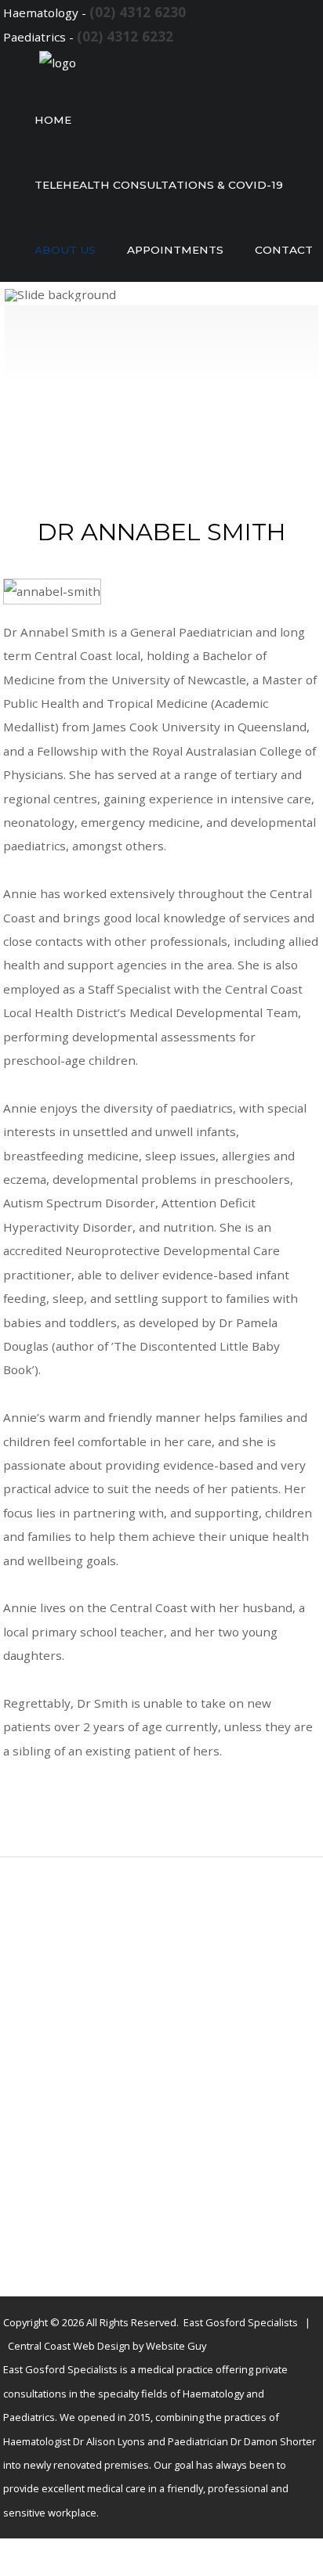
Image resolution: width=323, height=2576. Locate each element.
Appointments (175, 250)
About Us (65, 250)
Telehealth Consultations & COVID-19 (159, 185)
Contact (284, 250)
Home (53, 120)
